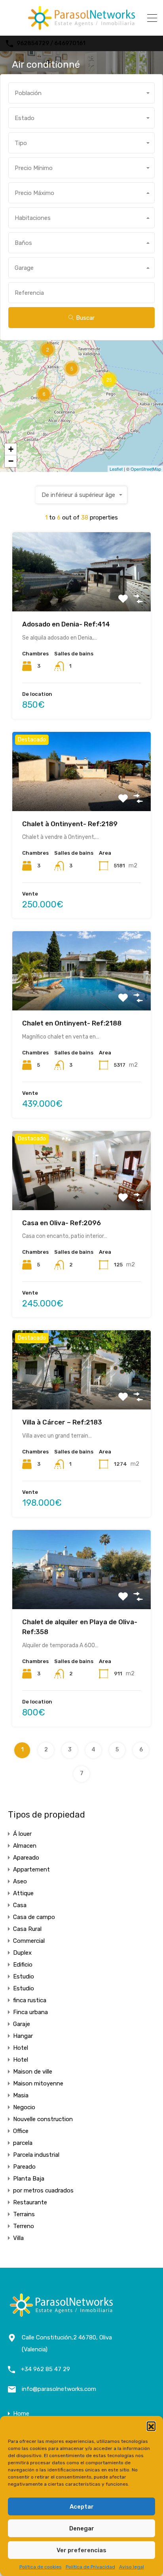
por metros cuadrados (43, 2190)
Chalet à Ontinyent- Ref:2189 (70, 824)
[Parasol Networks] (81, 26)
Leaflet (116, 469)
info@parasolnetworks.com (59, 2389)
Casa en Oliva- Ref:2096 (62, 1223)
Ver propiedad (82, 596)
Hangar (23, 2036)
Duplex (22, 1953)
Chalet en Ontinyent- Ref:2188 (72, 1023)
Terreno (24, 2226)
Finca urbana (30, 2012)
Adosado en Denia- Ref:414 (66, 624)
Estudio (24, 1976)
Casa (20, 1905)
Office (21, 2131)
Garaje (22, 2024)
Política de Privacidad (90, 2567)
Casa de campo (34, 1917)
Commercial (29, 1941)
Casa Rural (27, 1929)
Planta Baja (29, 2179)
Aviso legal (132, 2567)
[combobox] (81, 93)
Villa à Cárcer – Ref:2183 (62, 1422)
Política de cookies (41, 2567)
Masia (21, 2095)
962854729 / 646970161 (51, 44)
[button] (151, 2426)
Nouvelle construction (43, 2119)
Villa (18, 2238)
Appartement (31, 1869)
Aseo (20, 1881)
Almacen (25, 1846)
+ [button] (11, 449)
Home (21, 2414)
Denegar (82, 2528)
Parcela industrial (36, 2155)
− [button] (11, 461)
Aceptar (82, 2507)
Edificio (23, 1965)
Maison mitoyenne (38, 2083)
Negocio (24, 2107)
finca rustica (30, 2000)
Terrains (24, 2214)
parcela (23, 2143)
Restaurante (30, 2202)
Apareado (26, 1858)
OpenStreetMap (146, 469)
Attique (23, 1893)
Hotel (21, 2048)
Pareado (24, 2167)
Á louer (22, 1834)
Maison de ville (33, 2072)
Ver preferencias (81, 2550)
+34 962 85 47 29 (45, 2369)
